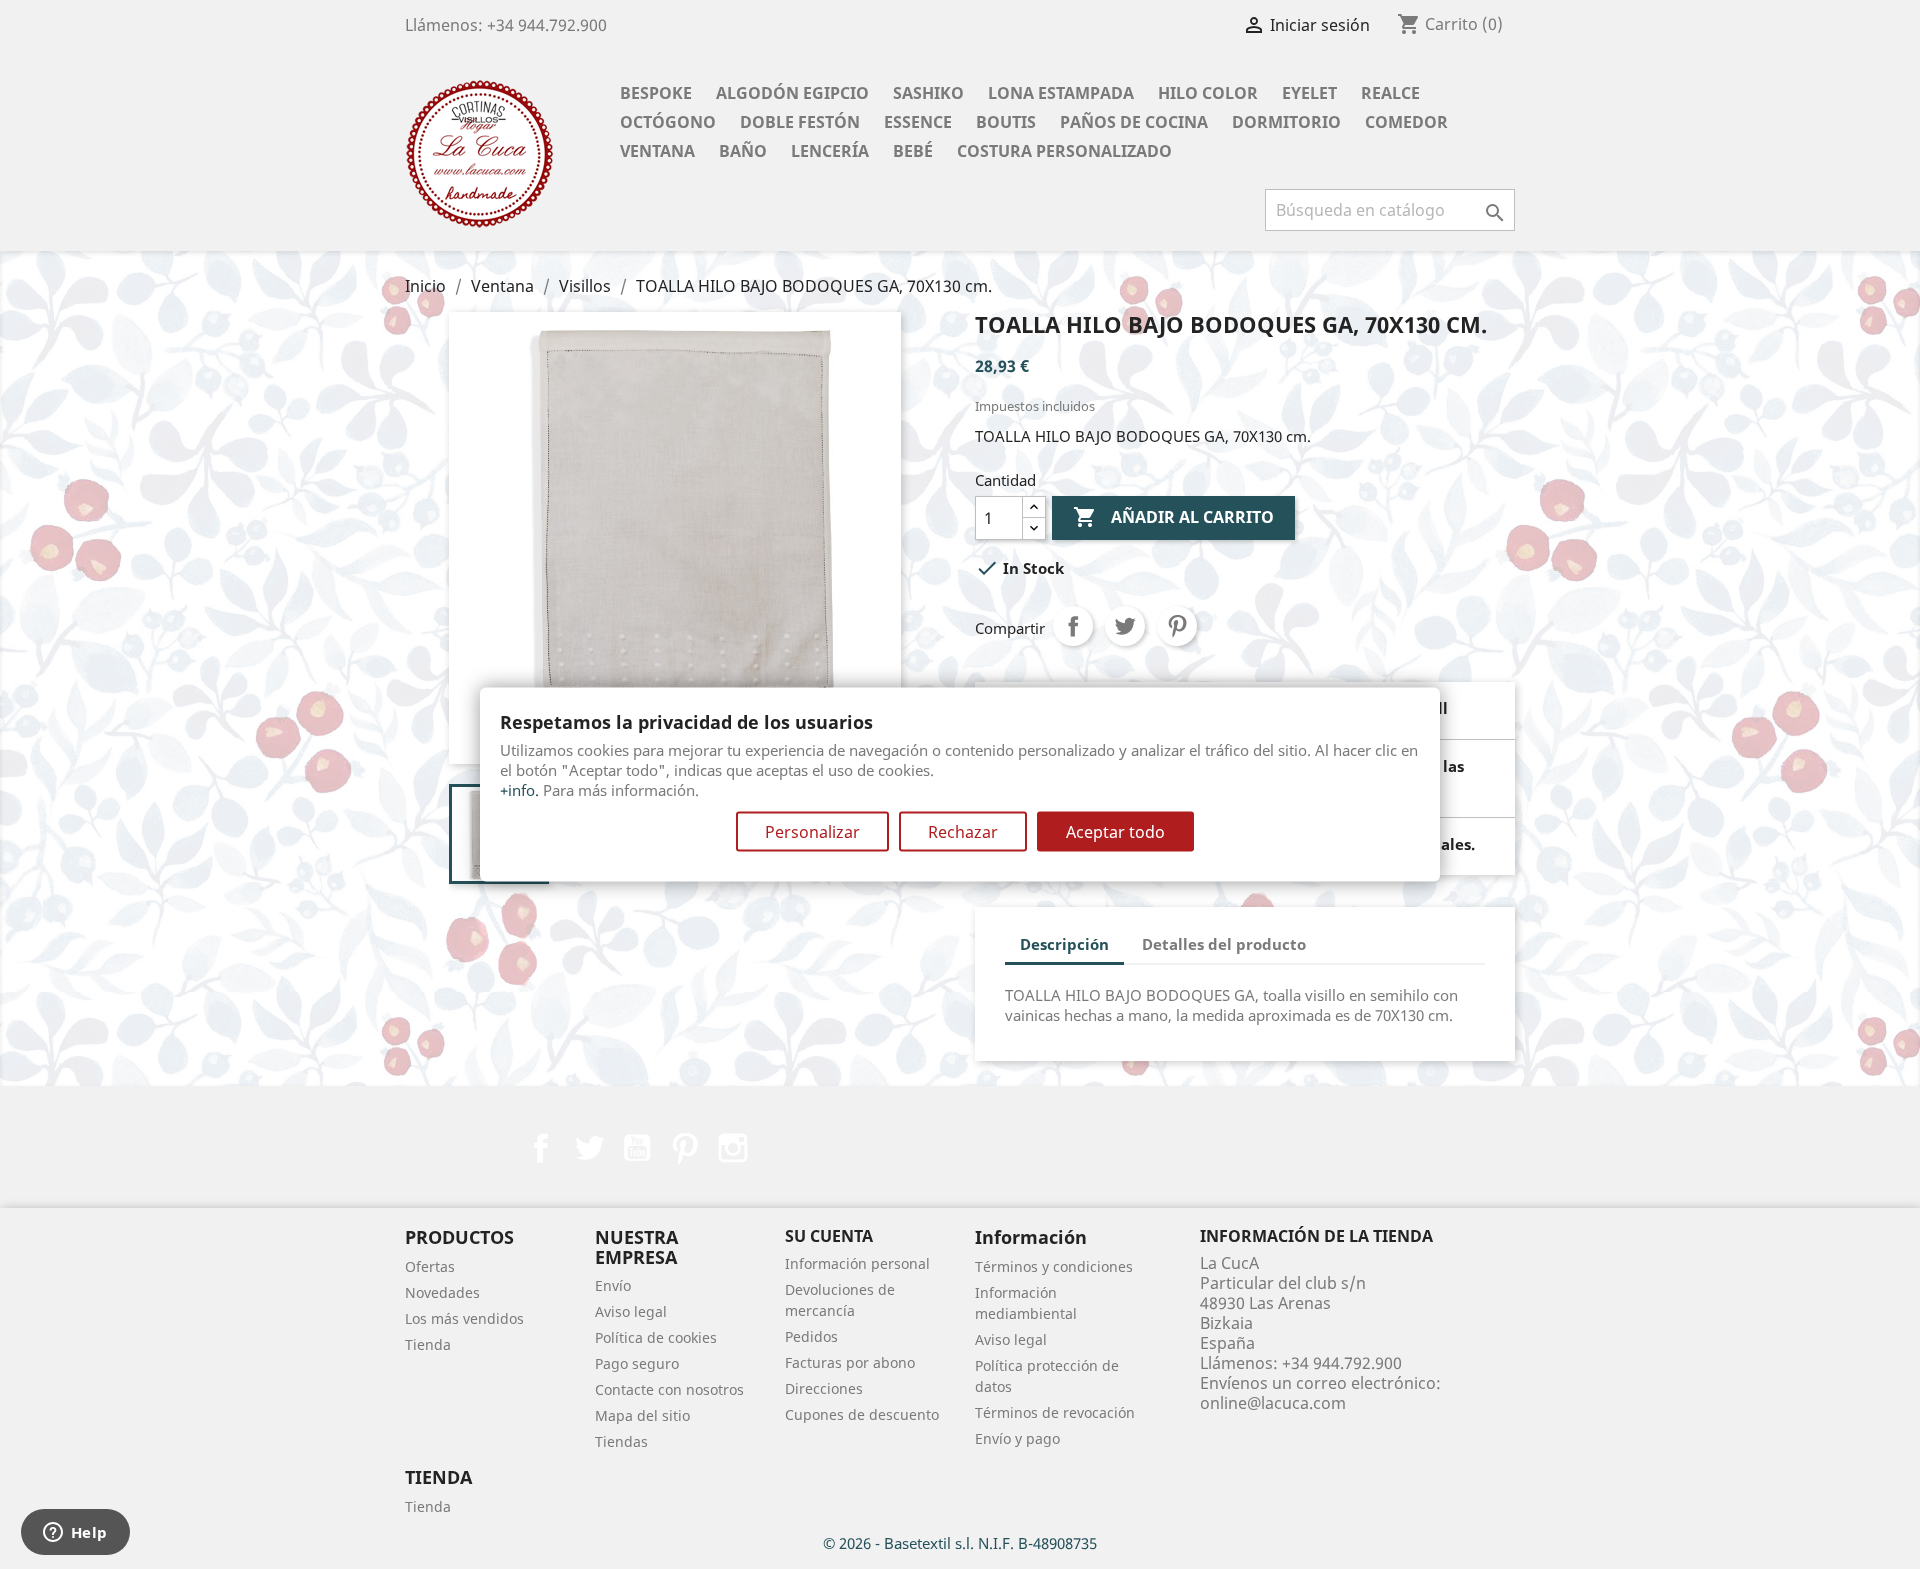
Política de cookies (656, 1337)
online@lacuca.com (1273, 1403)
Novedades (442, 1292)
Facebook (541, 1148)
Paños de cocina (1134, 122)
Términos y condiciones (1054, 1266)
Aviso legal (631, 1311)
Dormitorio (1286, 122)
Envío (613, 1285)
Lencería (830, 151)
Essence (918, 122)
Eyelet (1309, 93)
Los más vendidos (464, 1318)
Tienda (428, 1344)
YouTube (637, 1148)
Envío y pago (1017, 1438)
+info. (519, 790)
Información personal (857, 1263)
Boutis (1006, 122)
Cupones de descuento (862, 1414)
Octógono (668, 122)
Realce (1390, 93)
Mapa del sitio (642, 1415)
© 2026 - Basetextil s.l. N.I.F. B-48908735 (960, 1543)
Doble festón (800, 122)
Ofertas (430, 1266)
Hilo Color (1208, 93)
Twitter (589, 1148)
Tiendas (621, 1441)
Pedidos (811, 1336)
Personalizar (812, 832)
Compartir (1073, 626)
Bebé (913, 151)
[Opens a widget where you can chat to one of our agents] (75, 1534)
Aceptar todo (1115, 832)
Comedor (1406, 122)
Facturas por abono (850, 1362)
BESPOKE (656, 93)
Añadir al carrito (1173, 517)
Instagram (733, 1148)
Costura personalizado (1064, 151)
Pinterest (1177, 626)
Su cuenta (829, 1236)
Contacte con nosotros (669, 1389)
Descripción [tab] (1064, 944)
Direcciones (824, 1388)
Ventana (657, 151)
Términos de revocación (1055, 1412)
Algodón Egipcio (792, 93)
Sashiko (928, 93)
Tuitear (1125, 626)
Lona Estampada (1061, 93)
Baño (743, 151)
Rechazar (963, 832)
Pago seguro (637, 1363)
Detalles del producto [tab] (1224, 944)
